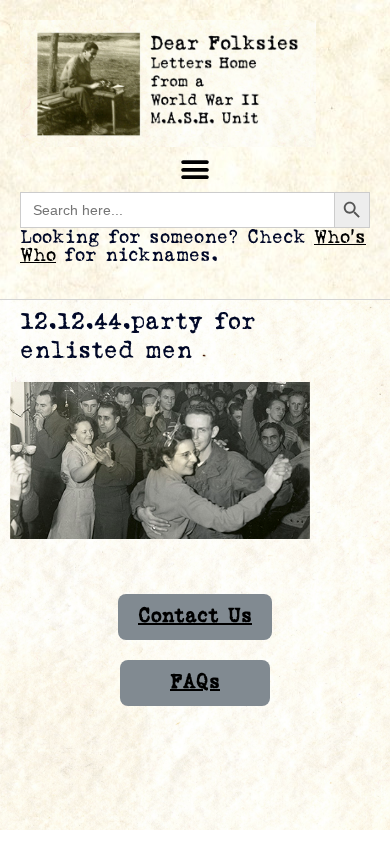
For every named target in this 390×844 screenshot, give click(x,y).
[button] (195, 169)
